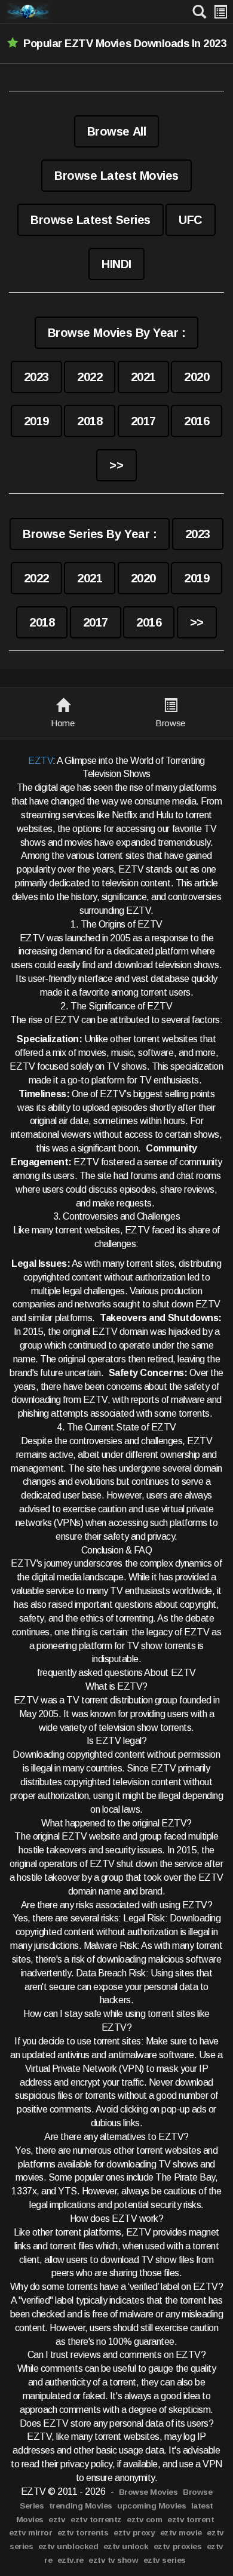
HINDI (116, 264)
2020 (197, 377)
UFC (191, 220)
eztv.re (70, 2560)
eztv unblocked (68, 2546)
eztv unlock (126, 2546)
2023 (36, 377)
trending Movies (81, 2506)
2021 (143, 377)
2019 (36, 421)
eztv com (144, 2520)
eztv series (165, 2560)
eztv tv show (113, 2560)
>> (116, 465)
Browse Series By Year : (90, 534)
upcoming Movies (151, 2506)
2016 (197, 421)
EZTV (40, 761)
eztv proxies (177, 2546)
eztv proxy (134, 2533)
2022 (90, 377)
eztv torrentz (96, 2520)
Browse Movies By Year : (117, 333)
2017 (143, 421)
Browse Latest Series (90, 220)
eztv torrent (191, 2520)
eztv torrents (83, 2533)
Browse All (116, 131)
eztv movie (181, 2533)
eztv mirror (30, 2533)
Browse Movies (148, 2492)
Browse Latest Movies (116, 176)
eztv (57, 2520)
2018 (90, 421)
